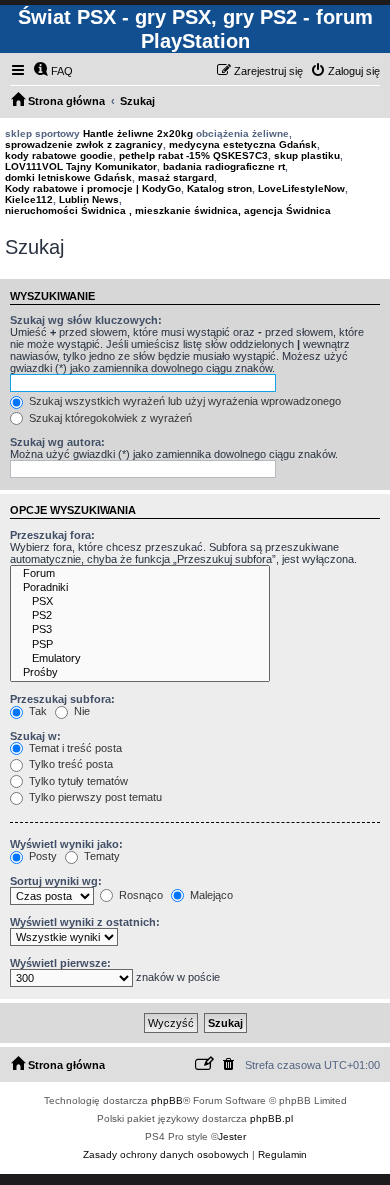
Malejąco (210, 895)
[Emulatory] (140, 659)
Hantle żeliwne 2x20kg (138, 133)
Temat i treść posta (74, 748)
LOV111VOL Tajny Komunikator (81, 166)
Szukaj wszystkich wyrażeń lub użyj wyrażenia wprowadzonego (183, 401)
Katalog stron (219, 188)
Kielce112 (29, 199)
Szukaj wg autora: (57, 442)
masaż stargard (176, 177)
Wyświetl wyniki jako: (66, 844)
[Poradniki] (140, 588)
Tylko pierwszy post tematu (94, 797)
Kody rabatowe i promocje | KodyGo (93, 188)
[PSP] (140, 645)
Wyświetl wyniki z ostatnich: (85, 922)
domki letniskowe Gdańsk (68, 177)
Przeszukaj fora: (52, 535)
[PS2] (140, 616)
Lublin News (89, 199)
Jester (232, 1136)
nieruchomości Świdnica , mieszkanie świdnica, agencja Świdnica (168, 210)
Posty (41, 856)
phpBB (167, 1100)
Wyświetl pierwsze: (60, 963)
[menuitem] (53, 71)
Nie (80, 711)
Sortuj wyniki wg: (56, 881)
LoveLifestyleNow (301, 188)
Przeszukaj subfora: (62, 699)
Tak (36, 711)
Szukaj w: (35, 736)
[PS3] (140, 630)
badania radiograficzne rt (224, 166)
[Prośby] (140, 673)
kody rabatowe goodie (59, 155)
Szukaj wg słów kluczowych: (86, 320)
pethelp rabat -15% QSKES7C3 (193, 155)
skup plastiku (307, 155)
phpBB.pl (271, 1118)
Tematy (100, 856)
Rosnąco (139, 895)
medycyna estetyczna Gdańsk (243, 144)
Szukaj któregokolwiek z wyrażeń (109, 418)
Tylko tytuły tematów (77, 781)
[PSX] (140, 602)
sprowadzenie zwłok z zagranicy (84, 144)
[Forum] (140, 574)
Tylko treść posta (69, 764)
